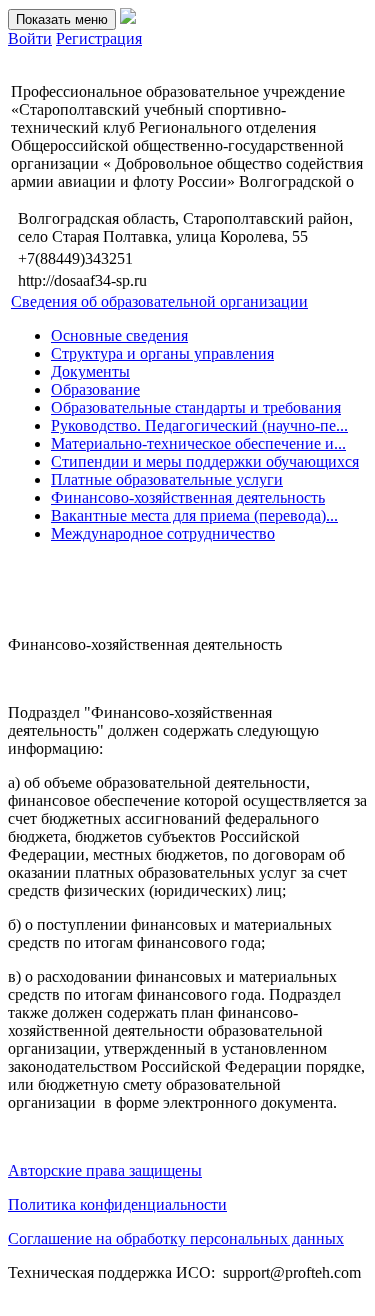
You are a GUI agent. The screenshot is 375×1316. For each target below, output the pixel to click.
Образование (95, 389)
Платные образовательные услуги (167, 479)
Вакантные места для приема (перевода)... (194, 515)
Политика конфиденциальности (117, 1204)
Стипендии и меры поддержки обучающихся (205, 461)
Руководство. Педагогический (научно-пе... (199, 425)
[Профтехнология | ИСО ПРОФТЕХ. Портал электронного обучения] (128, 18)
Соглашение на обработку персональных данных (176, 1238)
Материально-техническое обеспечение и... (198, 443)
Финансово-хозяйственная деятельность (188, 497)
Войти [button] (30, 38)
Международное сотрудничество (163, 533)
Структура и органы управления (162, 353)
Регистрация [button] (99, 38)
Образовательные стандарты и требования (196, 407)
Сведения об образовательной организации (159, 301)
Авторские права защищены (105, 1170)
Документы (90, 371)
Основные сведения (119, 335)
